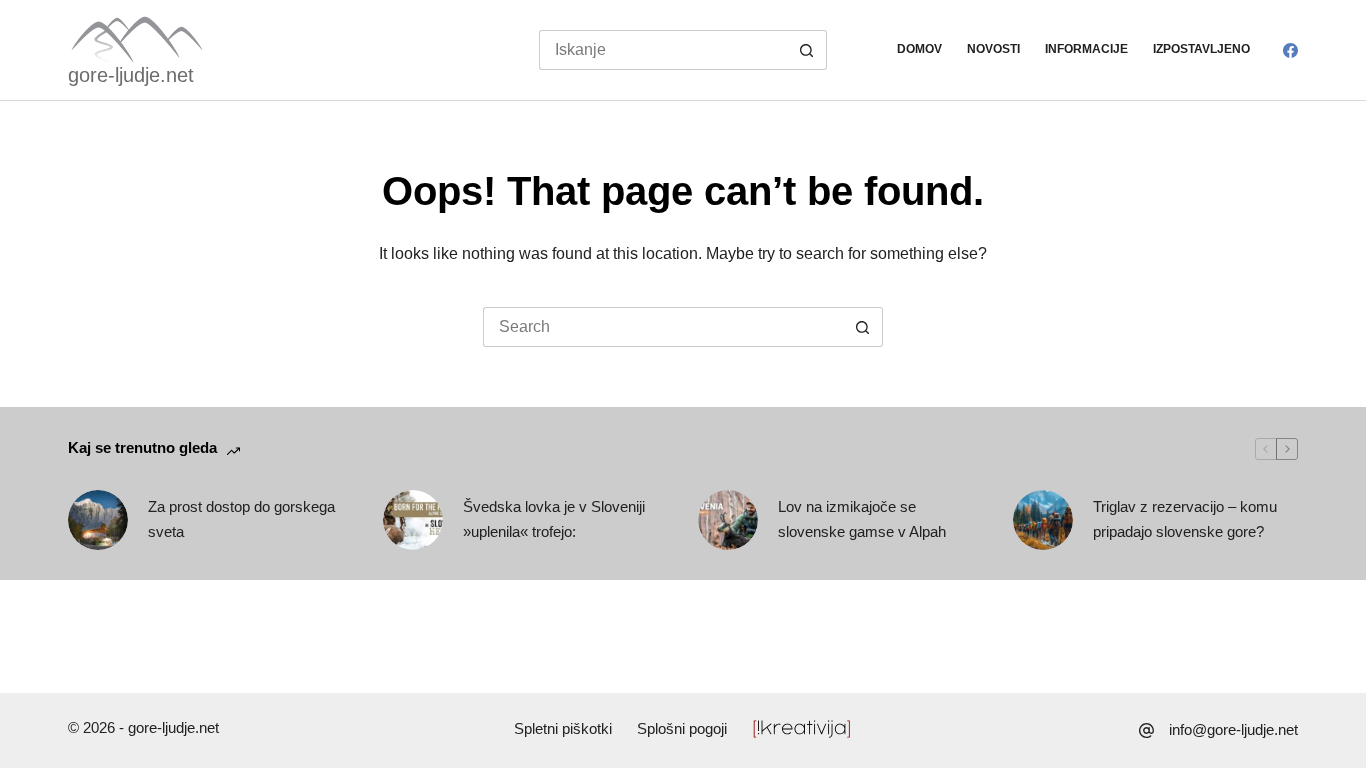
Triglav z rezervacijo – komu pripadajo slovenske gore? (1185, 519)
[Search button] (807, 50)
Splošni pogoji (682, 728)
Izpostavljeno (1201, 49)
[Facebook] (1290, 50)
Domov (919, 49)
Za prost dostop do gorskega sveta (241, 519)
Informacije (1086, 49)
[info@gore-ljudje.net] (1146, 730)
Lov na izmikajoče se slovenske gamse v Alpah (862, 519)
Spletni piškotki (563, 728)
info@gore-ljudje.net (1233, 729)
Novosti (993, 49)
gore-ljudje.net (131, 75)
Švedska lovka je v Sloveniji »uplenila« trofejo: (554, 519)
